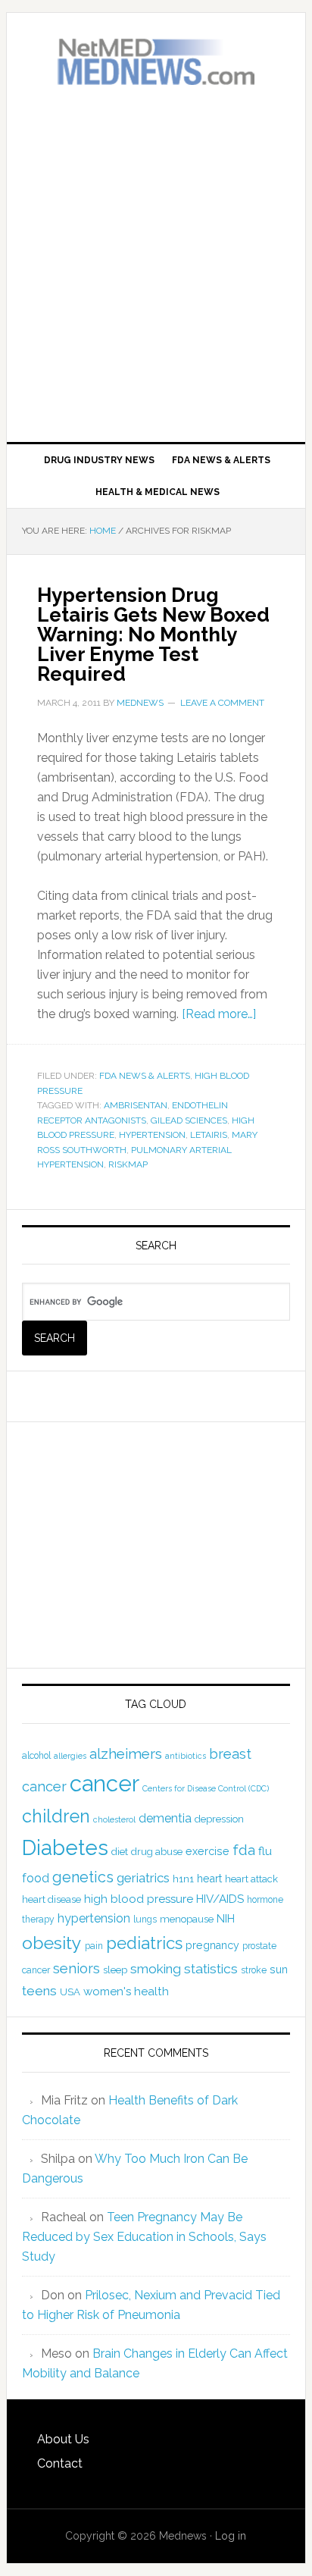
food (36, 1878)
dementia (165, 1818)
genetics (83, 1877)
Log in (231, 2536)
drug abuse (157, 1852)
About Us (63, 2439)
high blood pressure (139, 1899)
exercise (207, 1851)
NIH (226, 1919)
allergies (70, 1756)
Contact (60, 2463)
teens (39, 1991)
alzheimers (126, 1753)
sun (279, 1970)
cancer (105, 1783)
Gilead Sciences (189, 1120)
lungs (145, 1919)
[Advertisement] (156, 265)
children (56, 1816)
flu (265, 1851)
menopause (187, 1919)
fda (244, 1850)
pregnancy (212, 1945)
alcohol (36, 1756)
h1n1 (183, 1879)
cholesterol (114, 1819)
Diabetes (65, 1847)
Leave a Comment (222, 703)
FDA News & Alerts (145, 1076)
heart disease (51, 1899)
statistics (211, 1969)
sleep (115, 1970)
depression (219, 1819)
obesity (52, 1943)
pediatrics (144, 1943)
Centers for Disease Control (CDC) (206, 1788)
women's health (126, 1992)
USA (70, 1992)
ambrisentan (136, 1105)
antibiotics (186, 1756)
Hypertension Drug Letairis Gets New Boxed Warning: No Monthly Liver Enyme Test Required (153, 635)
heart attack (251, 1879)
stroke (254, 1970)
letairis (209, 1135)
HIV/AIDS (220, 1899)
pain (94, 1946)
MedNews (156, 62)
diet (120, 1852)
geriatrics (143, 1878)
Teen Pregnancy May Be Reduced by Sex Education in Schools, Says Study (144, 2237)
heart (209, 1879)
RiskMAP (128, 1164)
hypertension (152, 1135)
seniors (76, 1968)
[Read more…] (219, 1014)
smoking (156, 1969)
